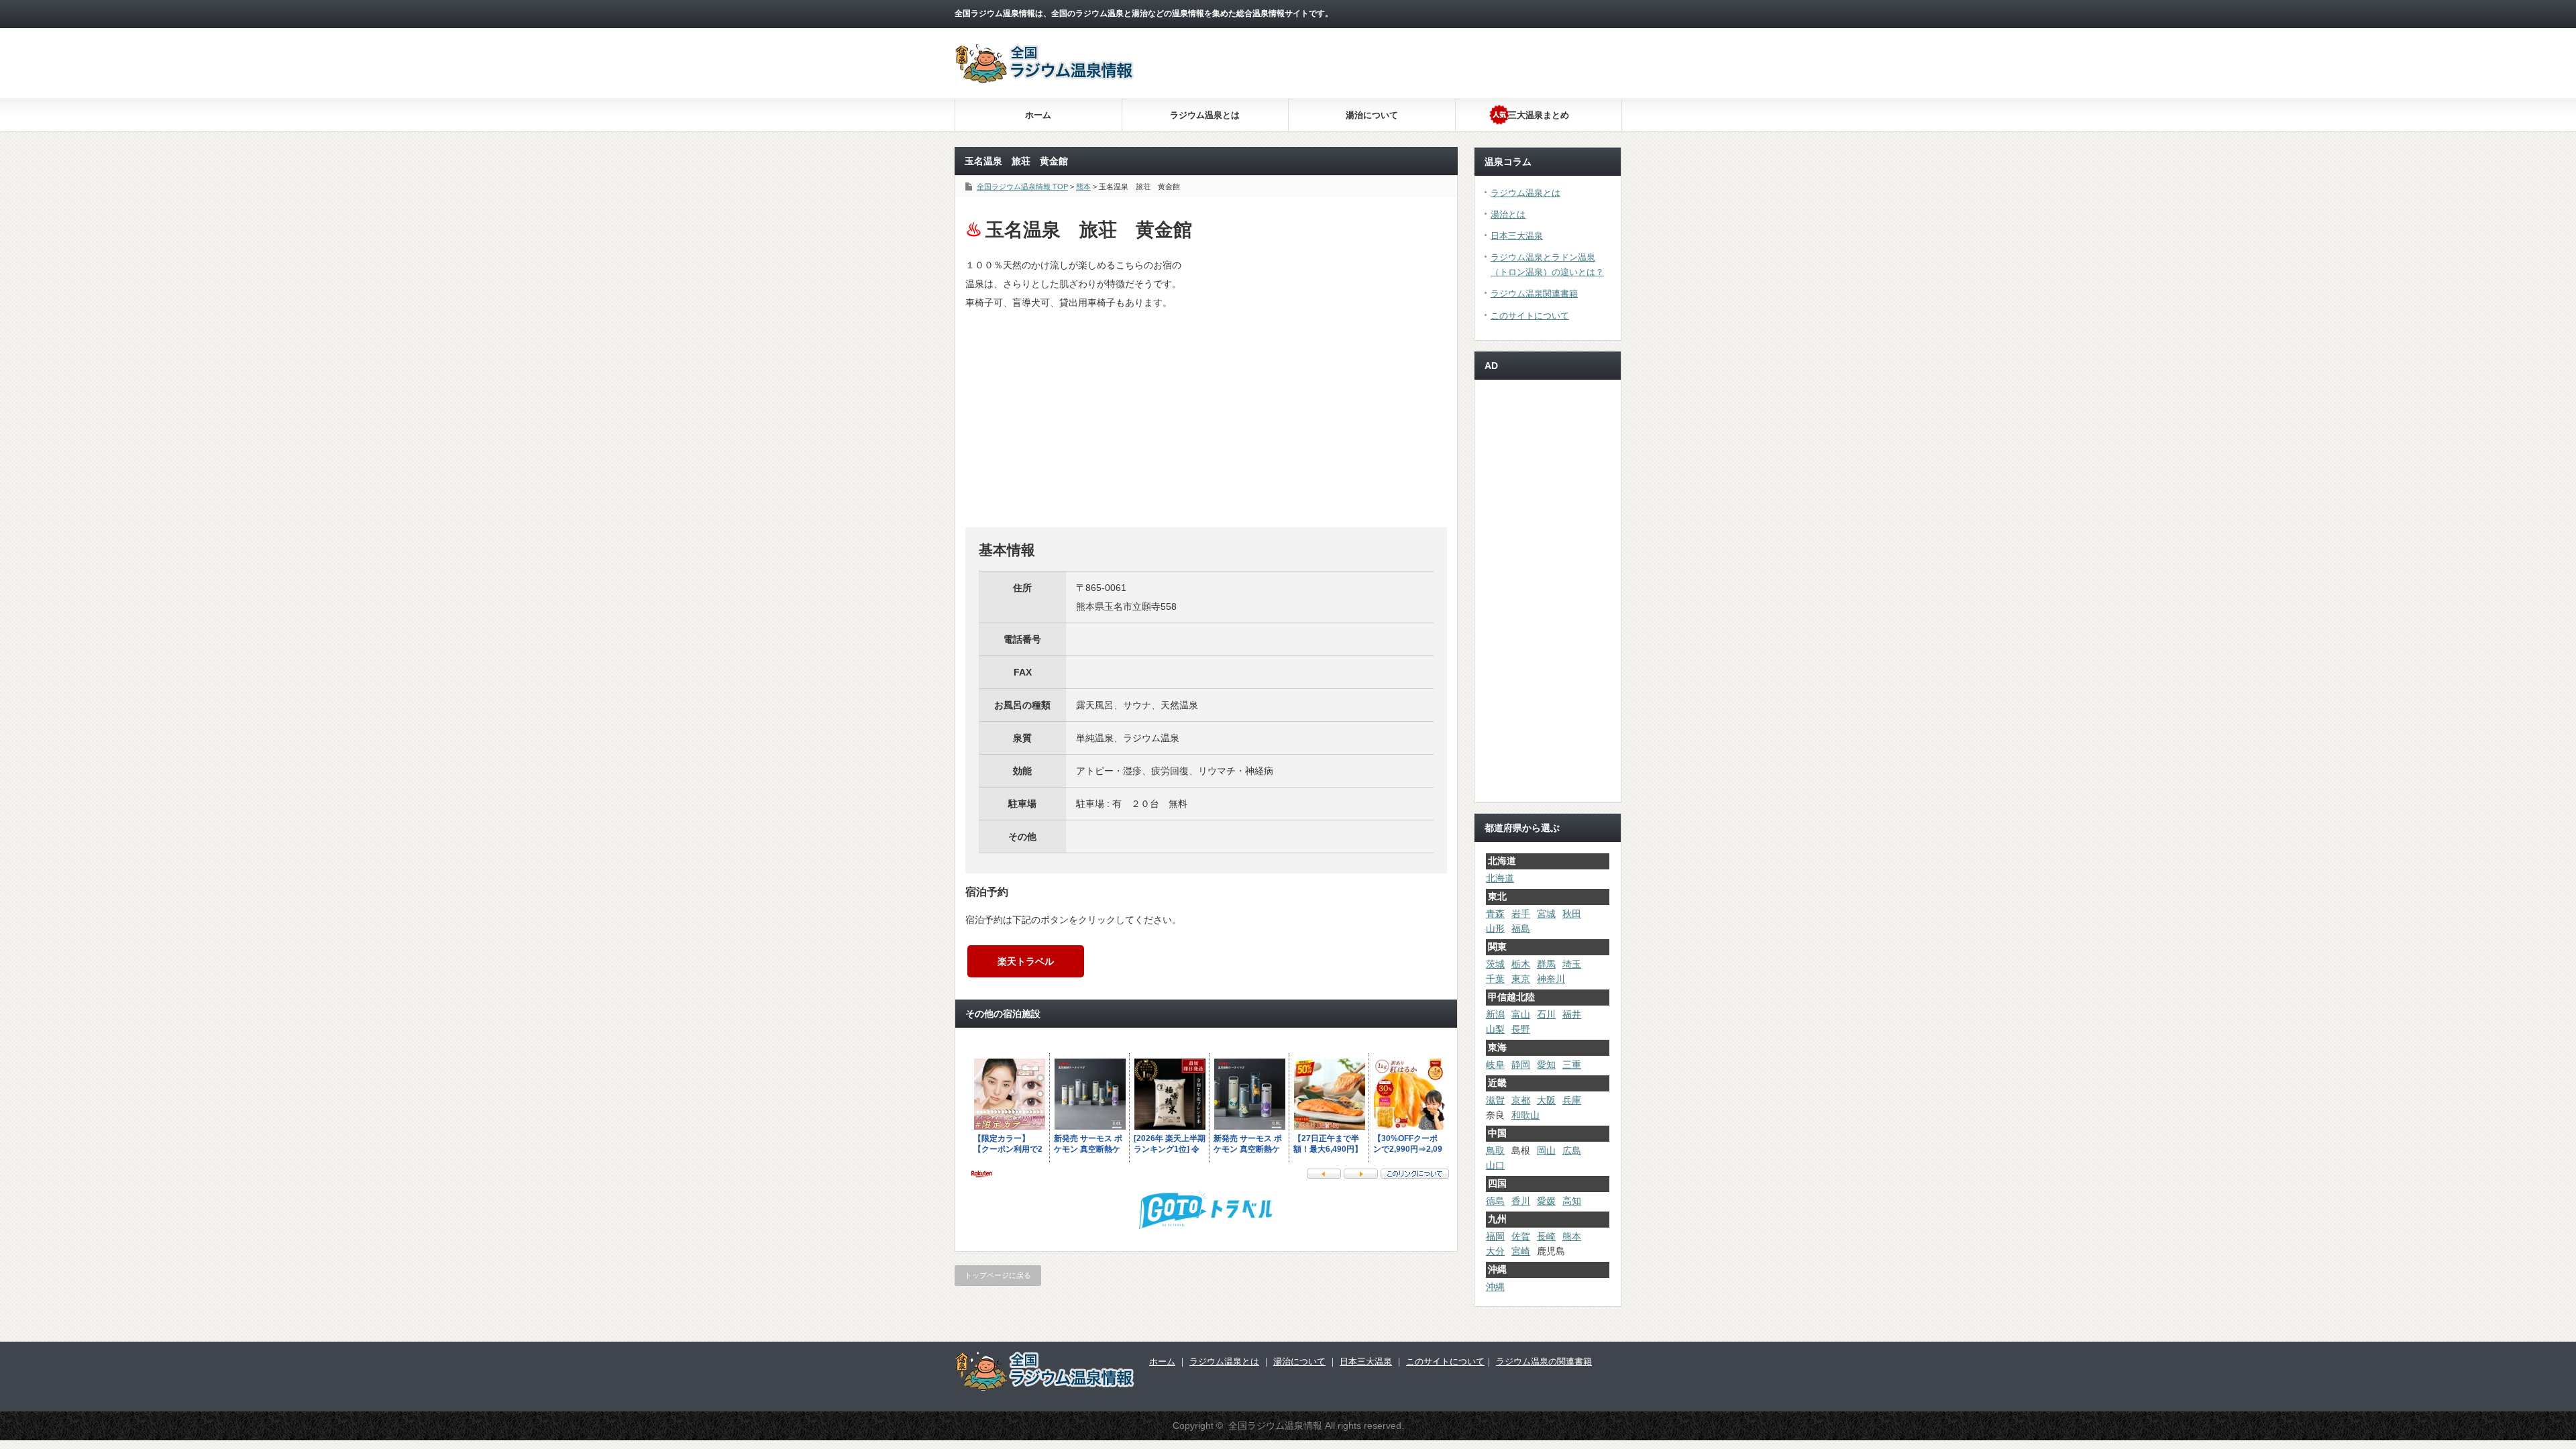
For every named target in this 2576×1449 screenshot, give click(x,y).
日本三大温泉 (1517, 236)
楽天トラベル (1026, 961)
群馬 (1546, 964)
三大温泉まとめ (1539, 115)
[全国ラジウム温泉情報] (1045, 79)
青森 (1495, 914)
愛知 (1546, 1065)
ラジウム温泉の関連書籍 (1544, 1361)
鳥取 (1495, 1150)
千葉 (1495, 979)
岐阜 (1495, 1065)
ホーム (1038, 115)
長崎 (1546, 1236)
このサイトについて (1530, 316)
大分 (1495, 1251)
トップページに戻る (998, 1275)
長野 (1521, 1029)
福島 (1521, 928)
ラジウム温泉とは (1205, 115)
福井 (1572, 1014)
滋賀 (1495, 1100)
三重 (1572, 1065)
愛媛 (1546, 1201)
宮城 (1546, 914)
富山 (1521, 1014)
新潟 (1495, 1014)
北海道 (1500, 878)
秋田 (1572, 914)
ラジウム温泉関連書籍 (1534, 293)
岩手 (1521, 914)
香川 (1521, 1201)
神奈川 (1551, 979)
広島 (1572, 1150)
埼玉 (1572, 964)
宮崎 (1521, 1251)
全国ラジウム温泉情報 (1275, 1426)
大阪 (1546, 1100)
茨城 (1495, 964)
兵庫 (1572, 1100)
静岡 (1521, 1065)
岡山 (1546, 1150)
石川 (1546, 1014)
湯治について (1372, 115)
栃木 (1521, 964)
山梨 (1495, 1029)
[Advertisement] (1387, 134)
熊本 (1572, 1236)
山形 (1495, 928)
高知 (1572, 1201)
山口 (1495, 1165)
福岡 (1495, 1236)
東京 (1521, 979)
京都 (1521, 1100)
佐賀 (1521, 1236)
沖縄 (1495, 1287)
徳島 (1495, 1201)
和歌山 (1525, 1115)
